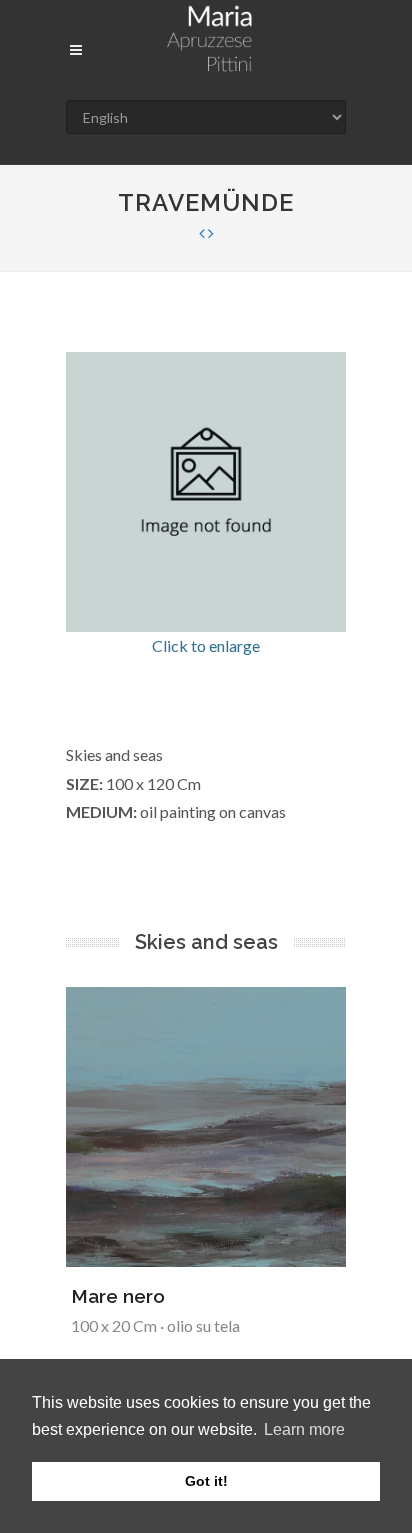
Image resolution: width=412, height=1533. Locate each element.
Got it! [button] (206, 1481)
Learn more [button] (304, 1429)
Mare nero (118, 1296)
